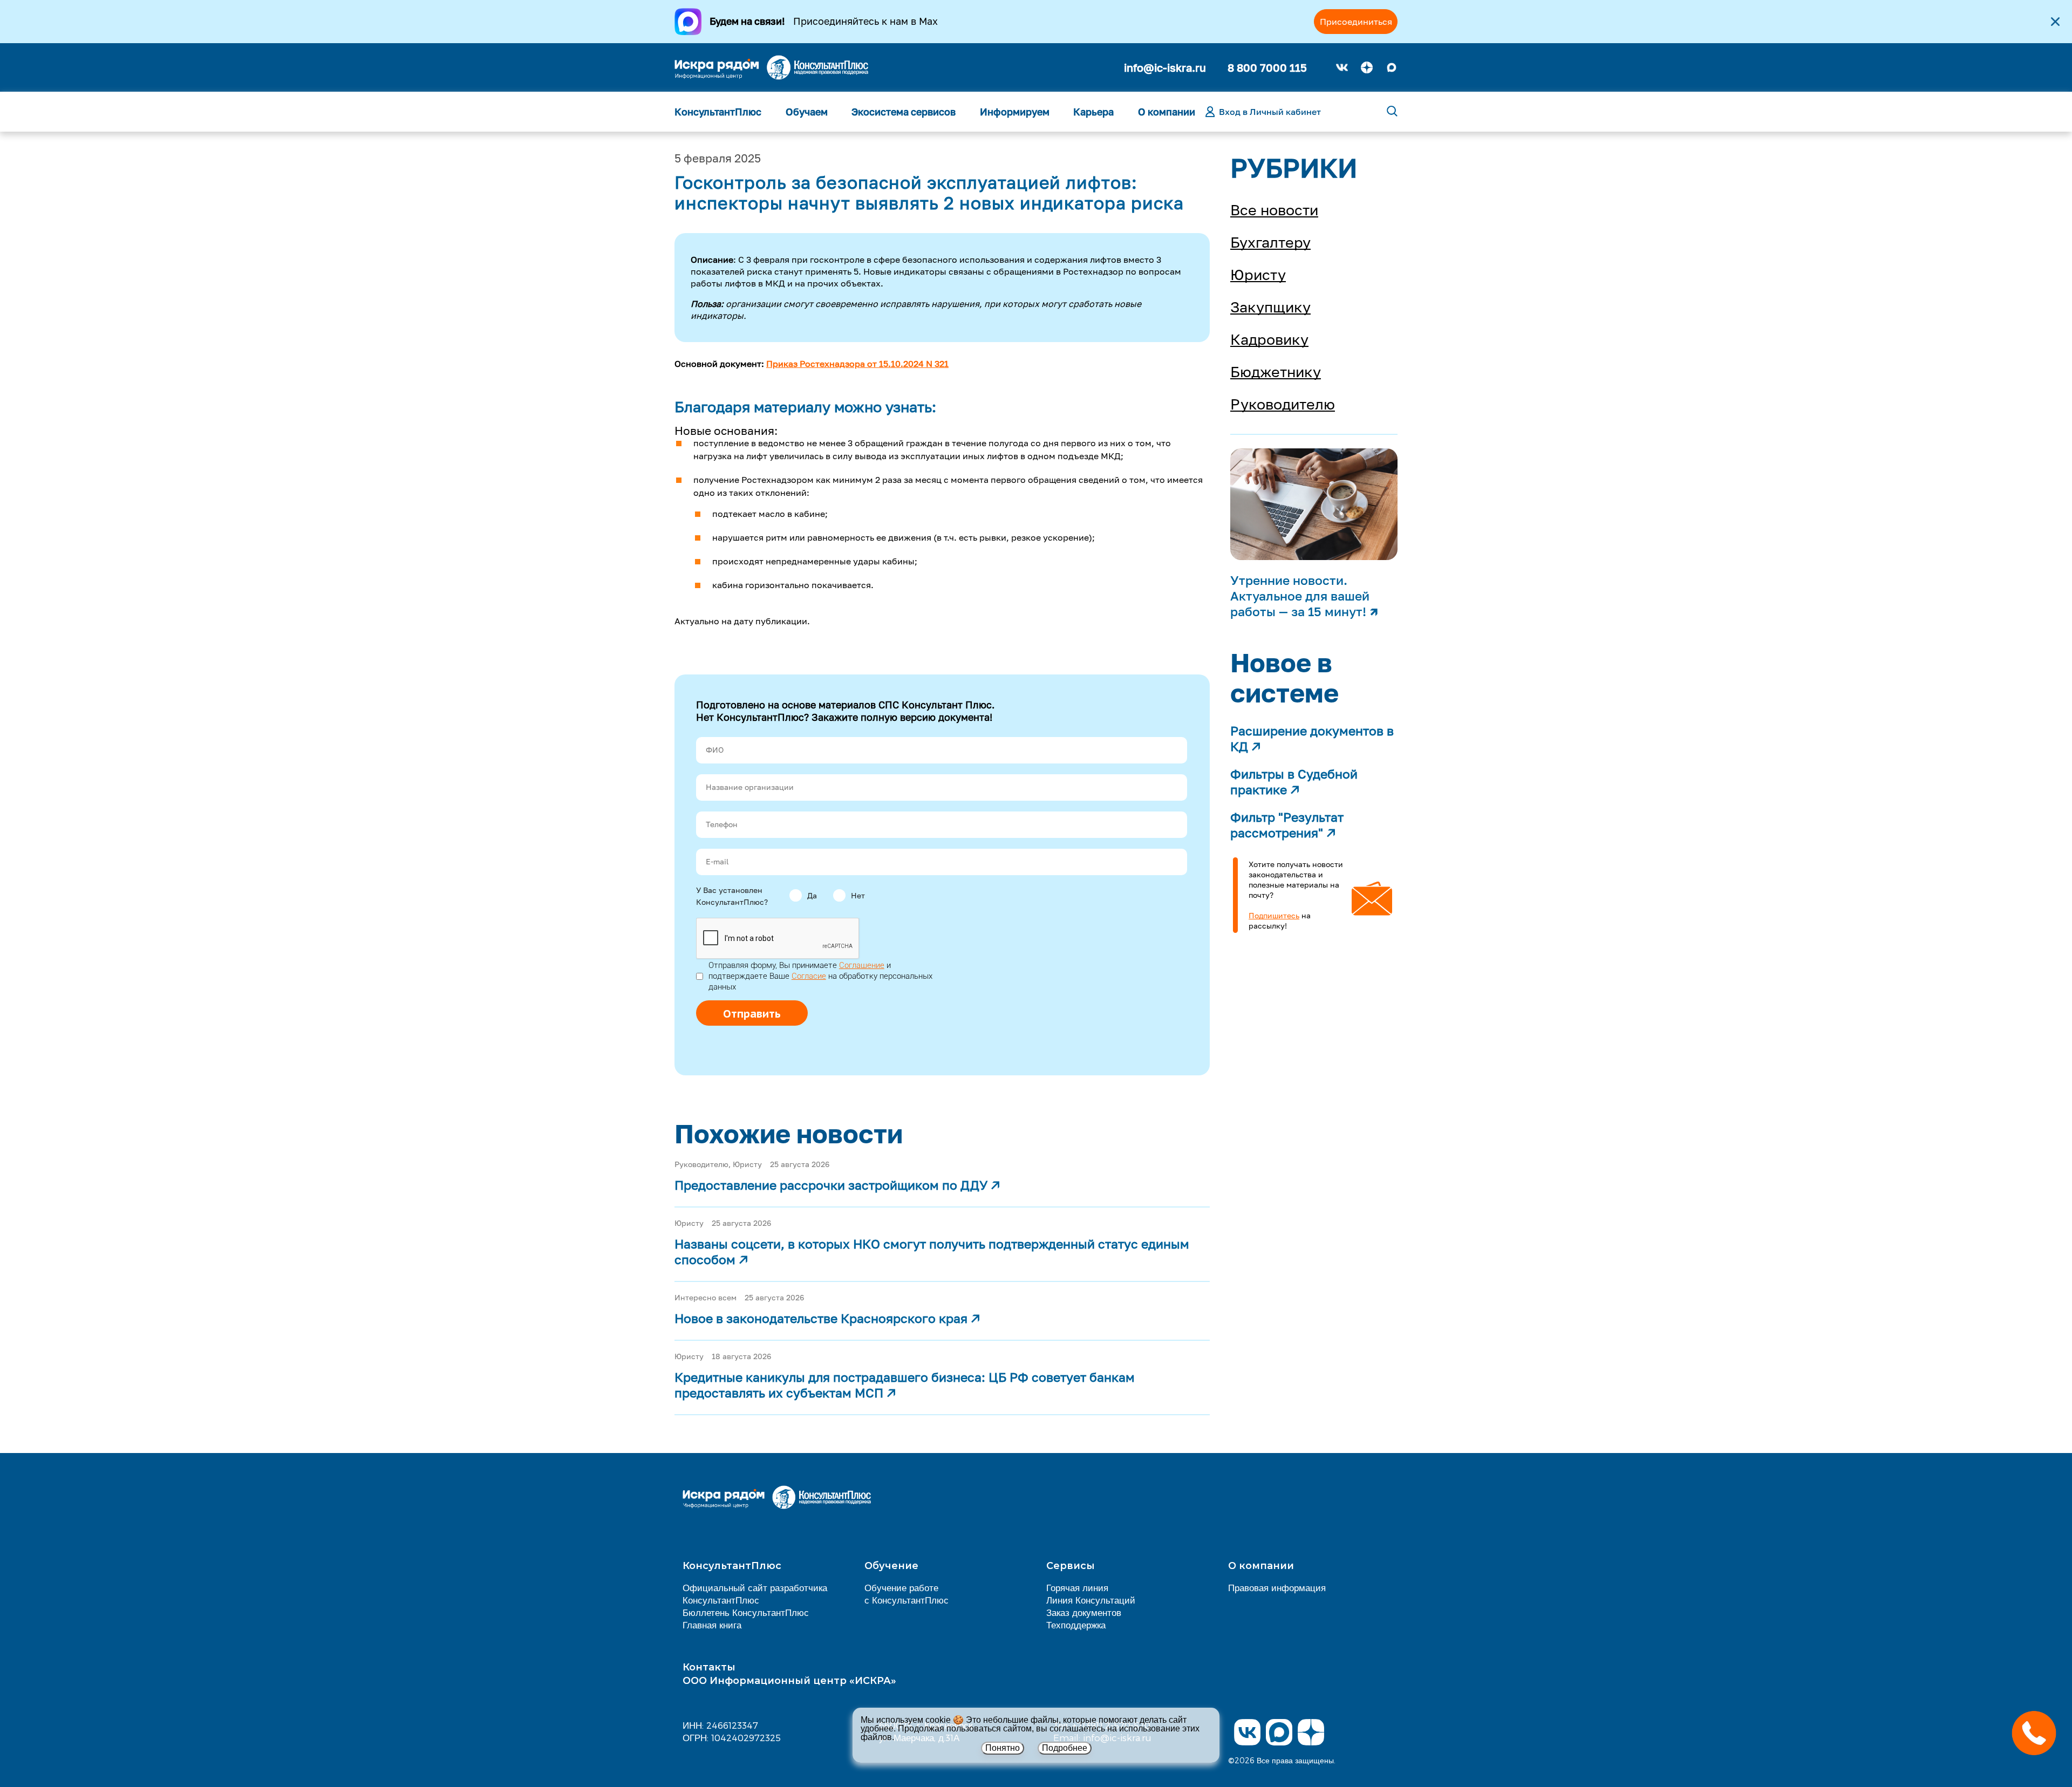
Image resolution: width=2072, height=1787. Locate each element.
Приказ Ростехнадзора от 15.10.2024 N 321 (857, 364)
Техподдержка (1076, 1625)
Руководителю (1283, 404)
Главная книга (712, 1625)
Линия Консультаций (1091, 1600)
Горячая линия (1077, 1587)
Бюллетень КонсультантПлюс (746, 1612)
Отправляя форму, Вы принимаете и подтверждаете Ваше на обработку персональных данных (820, 976)
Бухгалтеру (1270, 242)
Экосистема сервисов (904, 112)
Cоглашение (862, 965)
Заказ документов (1084, 1612)
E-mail (717, 861)
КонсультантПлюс (718, 112)
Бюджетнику (1276, 372)
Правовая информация (1277, 1587)
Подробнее (1065, 1748)
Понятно (1003, 1748)
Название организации (750, 787)
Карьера (1093, 112)
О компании (1167, 112)
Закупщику (1270, 307)
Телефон (722, 824)
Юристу (1258, 275)
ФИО (715, 750)
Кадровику (1269, 339)
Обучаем (807, 112)
